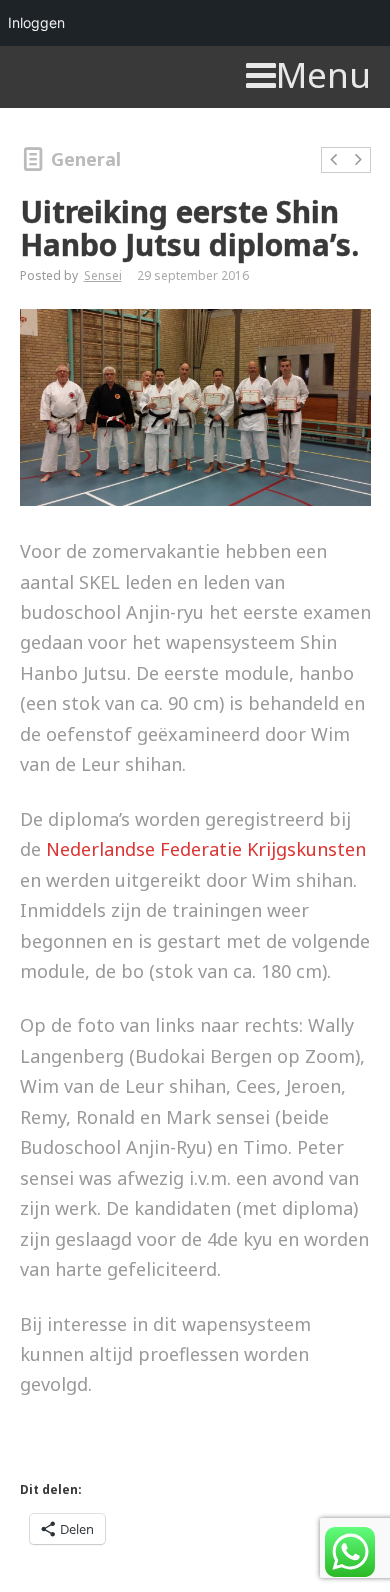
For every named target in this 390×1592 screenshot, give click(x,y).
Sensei (103, 275)
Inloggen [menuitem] (36, 22)
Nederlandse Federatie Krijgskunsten (206, 849)
